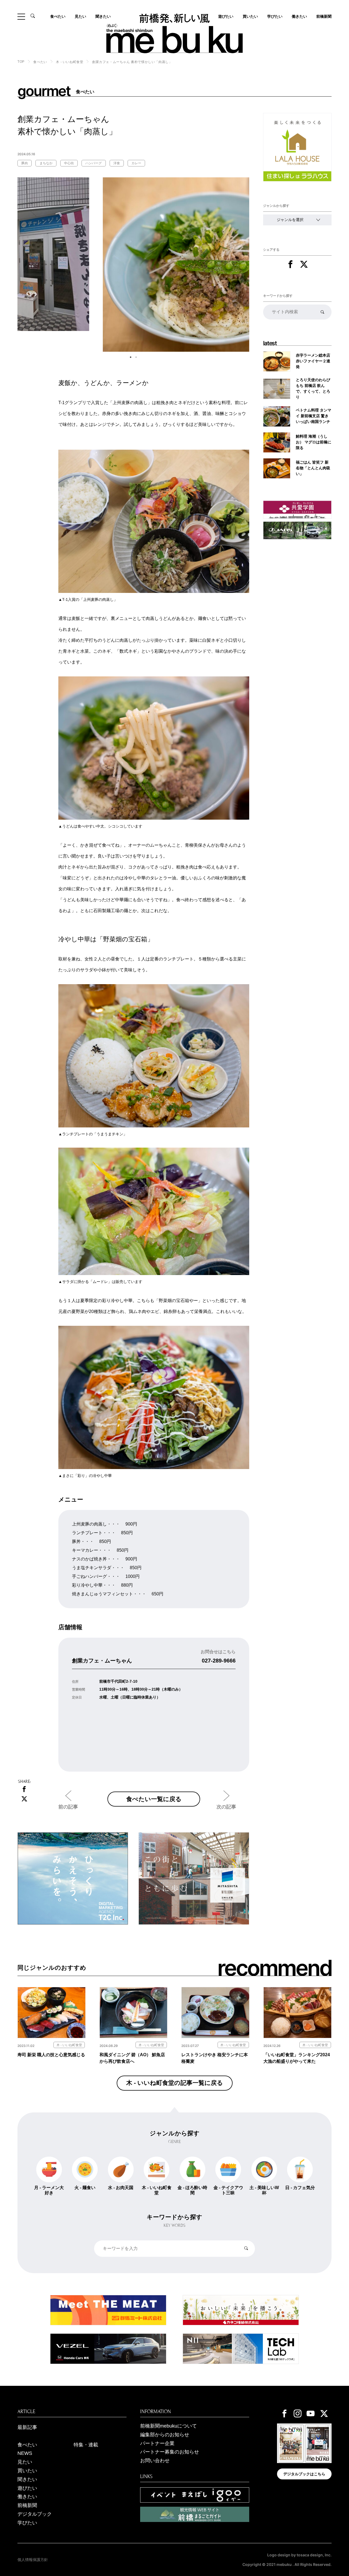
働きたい (299, 16)
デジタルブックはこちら (304, 2474)
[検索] (322, 312)
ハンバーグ (94, 163)
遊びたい (27, 2488)
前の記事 (68, 1807)
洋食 (117, 163)
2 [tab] (136, 357)
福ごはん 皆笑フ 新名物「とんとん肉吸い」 (313, 468)
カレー (136, 163)
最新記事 (27, 2427)
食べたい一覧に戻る (154, 1799)
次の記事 (226, 1807)
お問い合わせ (155, 2461)
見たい (80, 16)
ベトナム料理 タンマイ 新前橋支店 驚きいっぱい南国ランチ (314, 416)
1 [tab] (131, 357)
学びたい (275, 16)
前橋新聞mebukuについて (169, 2426)
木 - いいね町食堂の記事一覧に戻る (175, 2083)
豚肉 (25, 163)
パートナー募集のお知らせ (170, 2452)
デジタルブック (35, 2514)
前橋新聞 (324, 16)
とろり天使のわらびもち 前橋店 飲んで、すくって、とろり (313, 388)
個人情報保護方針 (33, 2560)
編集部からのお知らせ (165, 2435)
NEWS (25, 2453)
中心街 (69, 163)
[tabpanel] (133, 264)
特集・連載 (86, 2445)
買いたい (250, 16)
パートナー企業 (157, 2443)
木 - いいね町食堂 (70, 62)
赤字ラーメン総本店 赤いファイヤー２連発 (313, 361)
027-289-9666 (219, 1661)
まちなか (46, 163)
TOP (21, 62)
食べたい (58, 16)
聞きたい (103, 16)
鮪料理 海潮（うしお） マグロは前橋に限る (314, 442)
